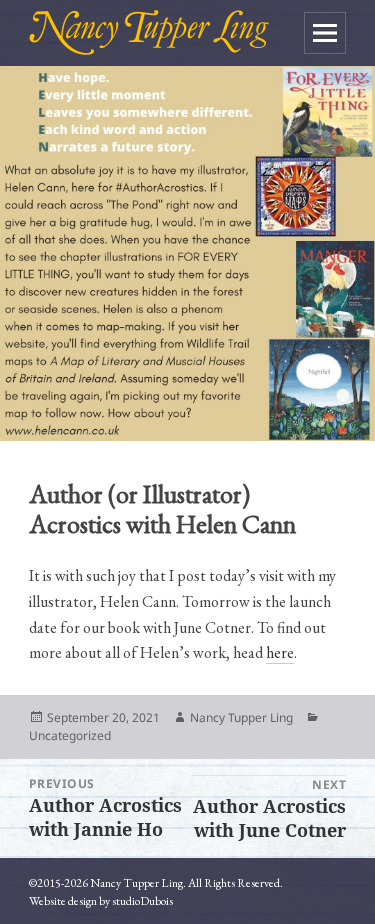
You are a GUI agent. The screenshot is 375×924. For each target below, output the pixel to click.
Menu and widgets (325, 33)
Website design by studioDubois (101, 901)
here (280, 652)
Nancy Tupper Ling (241, 717)
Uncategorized (70, 735)
